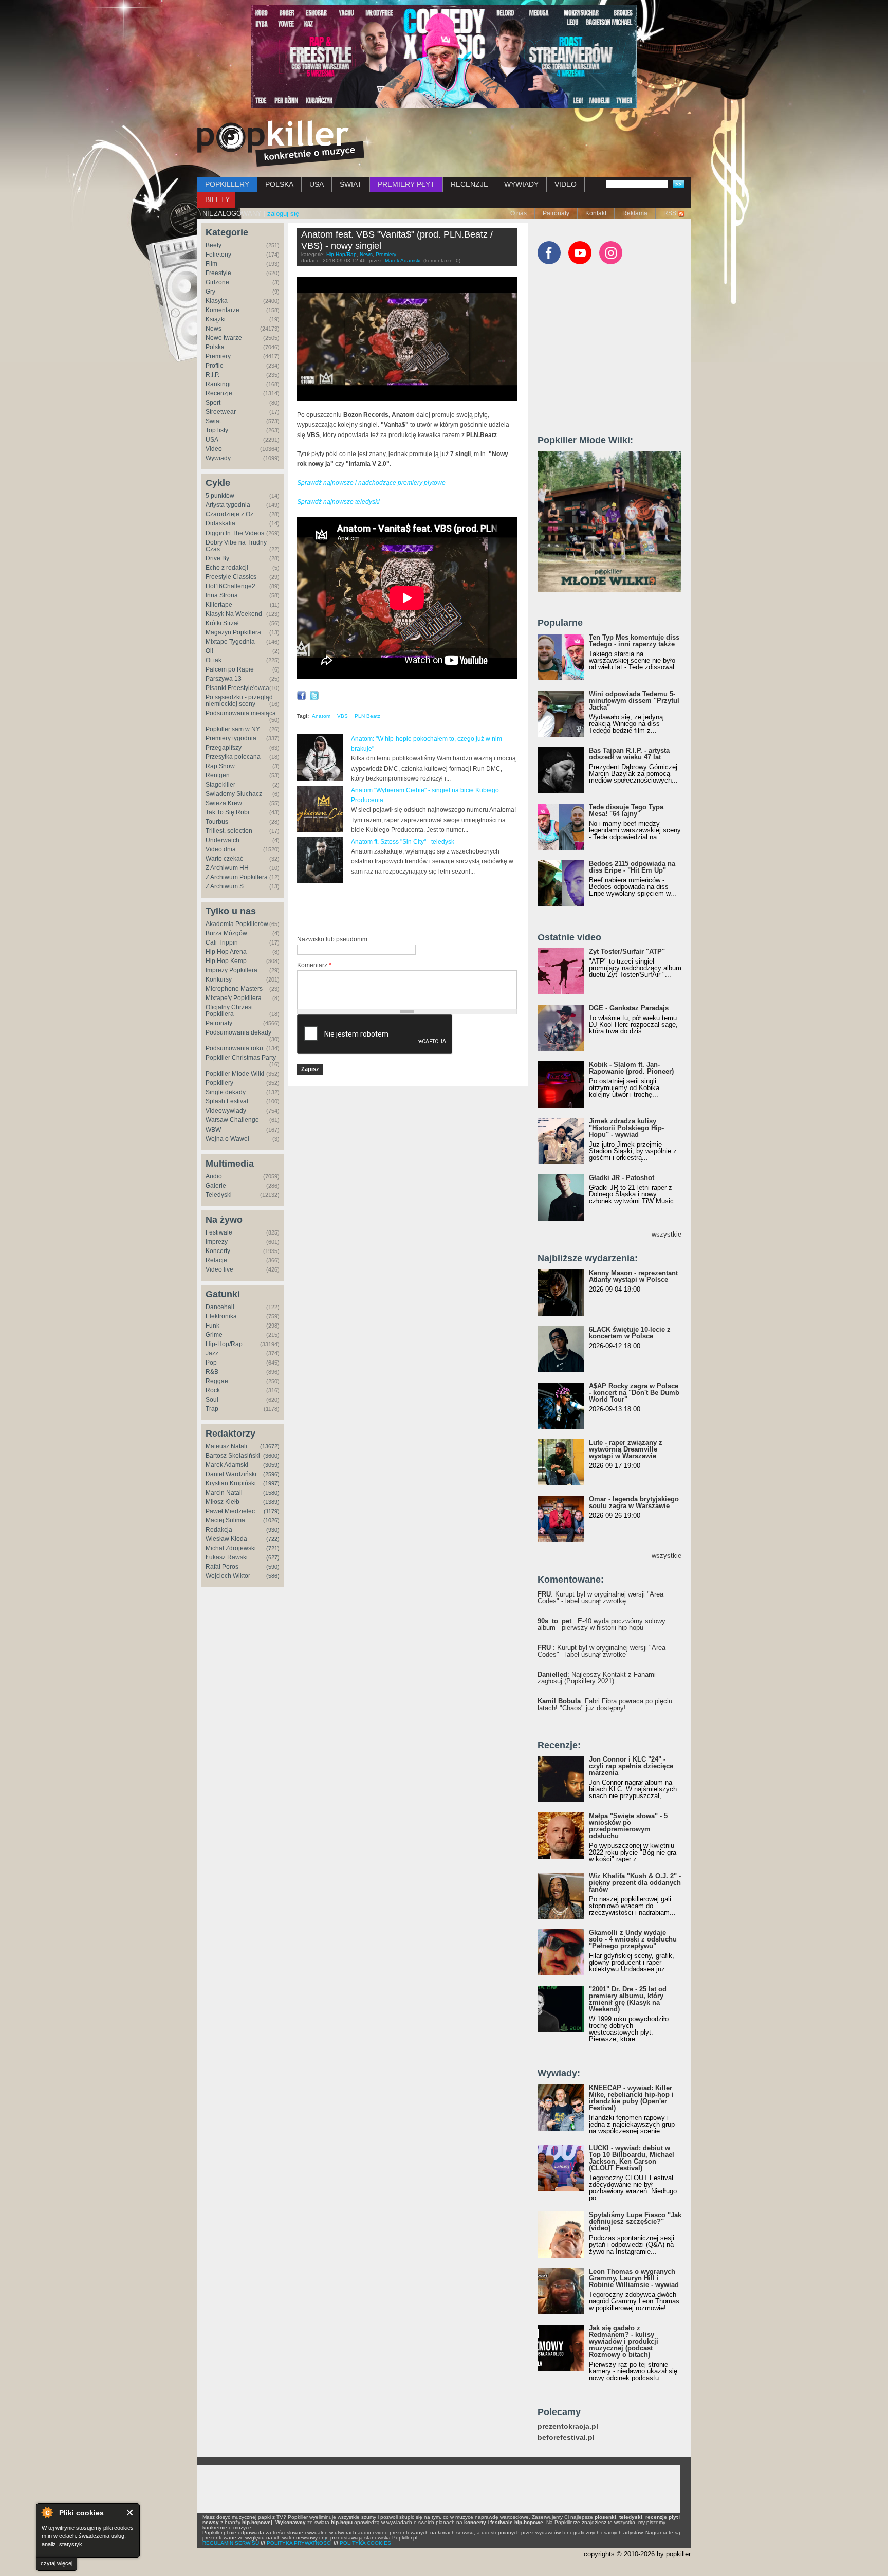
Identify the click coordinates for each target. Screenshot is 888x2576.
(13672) (270, 1446)
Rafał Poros (222, 1567)
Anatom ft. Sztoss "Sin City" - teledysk (403, 842)
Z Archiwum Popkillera (237, 877)
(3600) (271, 1456)
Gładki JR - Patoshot (622, 1178)
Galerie (216, 1186)
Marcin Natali (224, 1493)
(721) (273, 1548)
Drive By (217, 558)
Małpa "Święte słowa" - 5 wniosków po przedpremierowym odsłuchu (628, 1826)
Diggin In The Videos (235, 533)
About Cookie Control (47, 2512)
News (214, 329)
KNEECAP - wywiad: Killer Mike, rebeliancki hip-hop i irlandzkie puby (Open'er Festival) (631, 2098)
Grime (214, 1335)
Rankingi (218, 384)
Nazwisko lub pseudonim (332, 939)
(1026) (271, 1520)
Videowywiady (226, 1111)
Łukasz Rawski (227, 1557)
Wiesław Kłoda (226, 1539)
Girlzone (217, 282)
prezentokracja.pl (568, 2427)
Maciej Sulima (225, 1520)
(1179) (272, 1511)
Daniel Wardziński (231, 1474)
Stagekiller (220, 785)
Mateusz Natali (226, 1446)
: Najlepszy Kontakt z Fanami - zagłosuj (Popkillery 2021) (599, 1678)
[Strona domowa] (281, 143)
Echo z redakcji (227, 568)
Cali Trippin (222, 942)
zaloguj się (283, 214)
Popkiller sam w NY (233, 729)
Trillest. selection (229, 831)
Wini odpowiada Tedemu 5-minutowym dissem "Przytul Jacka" (634, 701)
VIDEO (566, 184)
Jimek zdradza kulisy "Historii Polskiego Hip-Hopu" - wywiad (626, 1128)
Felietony (218, 255)
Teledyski (219, 1195)
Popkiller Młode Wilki (235, 1074)
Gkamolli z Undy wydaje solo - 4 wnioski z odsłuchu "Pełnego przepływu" (633, 1939)
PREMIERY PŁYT (406, 184)
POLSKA (279, 184)
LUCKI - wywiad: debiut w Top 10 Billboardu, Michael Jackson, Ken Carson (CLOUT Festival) (632, 2158)
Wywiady (218, 458)
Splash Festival (227, 1101)
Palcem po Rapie (230, 669)
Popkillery (219, 1083)
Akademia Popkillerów (237, 924)
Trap (212, 1409)
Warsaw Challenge (232, 1120)
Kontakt (596, 213)
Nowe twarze (224, 338)
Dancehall (220, 1307)
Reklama (635, 213)
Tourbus (217, 822)
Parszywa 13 (224, 679)
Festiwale (219, 1232)
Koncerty (218, 1251)
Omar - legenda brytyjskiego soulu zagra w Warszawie (634, 1502)
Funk (212, 1326)
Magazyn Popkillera (233, 632)
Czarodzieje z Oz (229, 514)
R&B (212, 1372)
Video (214, 449)
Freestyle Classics (231, 577)
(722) (273, 1539)
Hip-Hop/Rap (224, 1344)
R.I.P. (212, 375)
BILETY (217, 199)
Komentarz (314, 965)
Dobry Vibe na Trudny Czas (236, 546)
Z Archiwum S (225, 886)
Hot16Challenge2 (230, 586)
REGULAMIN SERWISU (231, 2543)
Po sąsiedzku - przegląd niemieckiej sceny (239, 701)
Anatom (321, 716)
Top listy (217, 430)
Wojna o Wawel (227, 1139)
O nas (519, 213)
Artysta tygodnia (228, 505)
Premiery (218, 356)
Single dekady (226, 1092)
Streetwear (221, 412)
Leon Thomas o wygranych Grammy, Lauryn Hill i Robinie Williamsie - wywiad (634, 2278)
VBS (343, 716)
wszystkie (667, 1234)
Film (211, 264)
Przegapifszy (224, 748)
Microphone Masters (234, 989)
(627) (273, 1557)
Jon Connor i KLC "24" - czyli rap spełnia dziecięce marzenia (631, 1766)
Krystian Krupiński (231, 1483)
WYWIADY (521, 184)
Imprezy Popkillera (232, 970)
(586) (273, 1576)
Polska (215, 347)
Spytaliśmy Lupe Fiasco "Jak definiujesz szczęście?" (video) (635, 2221)
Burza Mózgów (226, 933)
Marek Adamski (227, 1465)
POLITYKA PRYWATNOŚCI (299, 2543)
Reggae (217, 1381)
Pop (211, 1363)
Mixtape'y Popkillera (234, 998)
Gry (210, 292)
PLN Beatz (367, 716)
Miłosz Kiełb (223, 1502)
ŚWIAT (351, 184)
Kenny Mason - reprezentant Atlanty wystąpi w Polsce (633, 1276)
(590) (273, 1567)
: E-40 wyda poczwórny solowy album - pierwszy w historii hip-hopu (602, 1624)
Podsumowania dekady (238, 1032)
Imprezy (217, 1242)
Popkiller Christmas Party (241, 1058)
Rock (213, 1390)
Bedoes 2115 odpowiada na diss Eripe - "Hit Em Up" (632, 867)
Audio (214, 1176)
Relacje (216, 1260)
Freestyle (218, 273)
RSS (670, 213)
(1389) (271, 1502)
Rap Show (220, 766)
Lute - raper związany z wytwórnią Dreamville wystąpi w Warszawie (626, 1449)
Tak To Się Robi (227, 812)
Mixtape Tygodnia (230, 642)
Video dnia (221, 849)
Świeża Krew (224, 803)
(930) (273, 1530)
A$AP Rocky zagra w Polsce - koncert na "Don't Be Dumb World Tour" (634, 1393)
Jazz (212, 1353)
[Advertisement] (417, 910)
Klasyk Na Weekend (234, 614)
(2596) (271, 1474)
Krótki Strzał (222, 623)
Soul (212, 1400)
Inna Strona (222, 595)
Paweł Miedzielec (230, 1511)
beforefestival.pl (566, 2437)
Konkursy (219, 979)
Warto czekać (224, 859)
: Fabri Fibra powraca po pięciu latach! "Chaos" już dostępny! (605, 1704)
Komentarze (223, 310)
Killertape (219, 605)
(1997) (271, 1483)
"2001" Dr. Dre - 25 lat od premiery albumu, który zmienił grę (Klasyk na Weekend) (628, 1999)
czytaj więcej (57, 2563)
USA (317, 184)
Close (130, 2512)
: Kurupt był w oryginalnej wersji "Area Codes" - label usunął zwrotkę (600, 1598)
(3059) (271, 1465)
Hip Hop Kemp (226, 961)
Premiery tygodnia (231, 738)
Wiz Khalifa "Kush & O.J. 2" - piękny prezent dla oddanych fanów (635, 1883)
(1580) (271, 1493)
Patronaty (556, 213)
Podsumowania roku (234, 1048)
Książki (216, 319)
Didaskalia (220, 523)
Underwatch (223, 840)
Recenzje (219, 393)
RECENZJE (469, 184)
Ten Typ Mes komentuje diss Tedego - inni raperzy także (634, 641)
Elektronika (221, 1316)
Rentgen (218, 775)
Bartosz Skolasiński (233, 1456)
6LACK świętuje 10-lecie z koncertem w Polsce (630, 1333)
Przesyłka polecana (233, 757)
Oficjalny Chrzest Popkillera (229, 1011)
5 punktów (220, 496)
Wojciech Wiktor (228, 1576)
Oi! (209, 651)
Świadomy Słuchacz (234, 794)
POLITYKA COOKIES (365, 2543)
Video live (219, 1269)
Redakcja (219, 1530)
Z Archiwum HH (227, 868)
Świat (213, 421)
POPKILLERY (227, 184)
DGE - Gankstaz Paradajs (629, 1008)
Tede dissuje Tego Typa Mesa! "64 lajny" (626, 810)
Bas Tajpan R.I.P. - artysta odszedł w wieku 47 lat (629, 754)
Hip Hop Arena (226, 952)
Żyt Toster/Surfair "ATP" (627, 951)
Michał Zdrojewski (231, 1548)
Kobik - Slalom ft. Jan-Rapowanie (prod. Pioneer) (631, 1068)
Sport (213, 403)
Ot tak (214, 660)
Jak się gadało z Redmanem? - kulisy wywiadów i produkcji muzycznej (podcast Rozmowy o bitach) (624, 2341)
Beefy (214, 245)
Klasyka (217, 301)
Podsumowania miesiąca (241, 713)
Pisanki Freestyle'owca (237, 688)
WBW (213, 1130)
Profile (215, 366)
